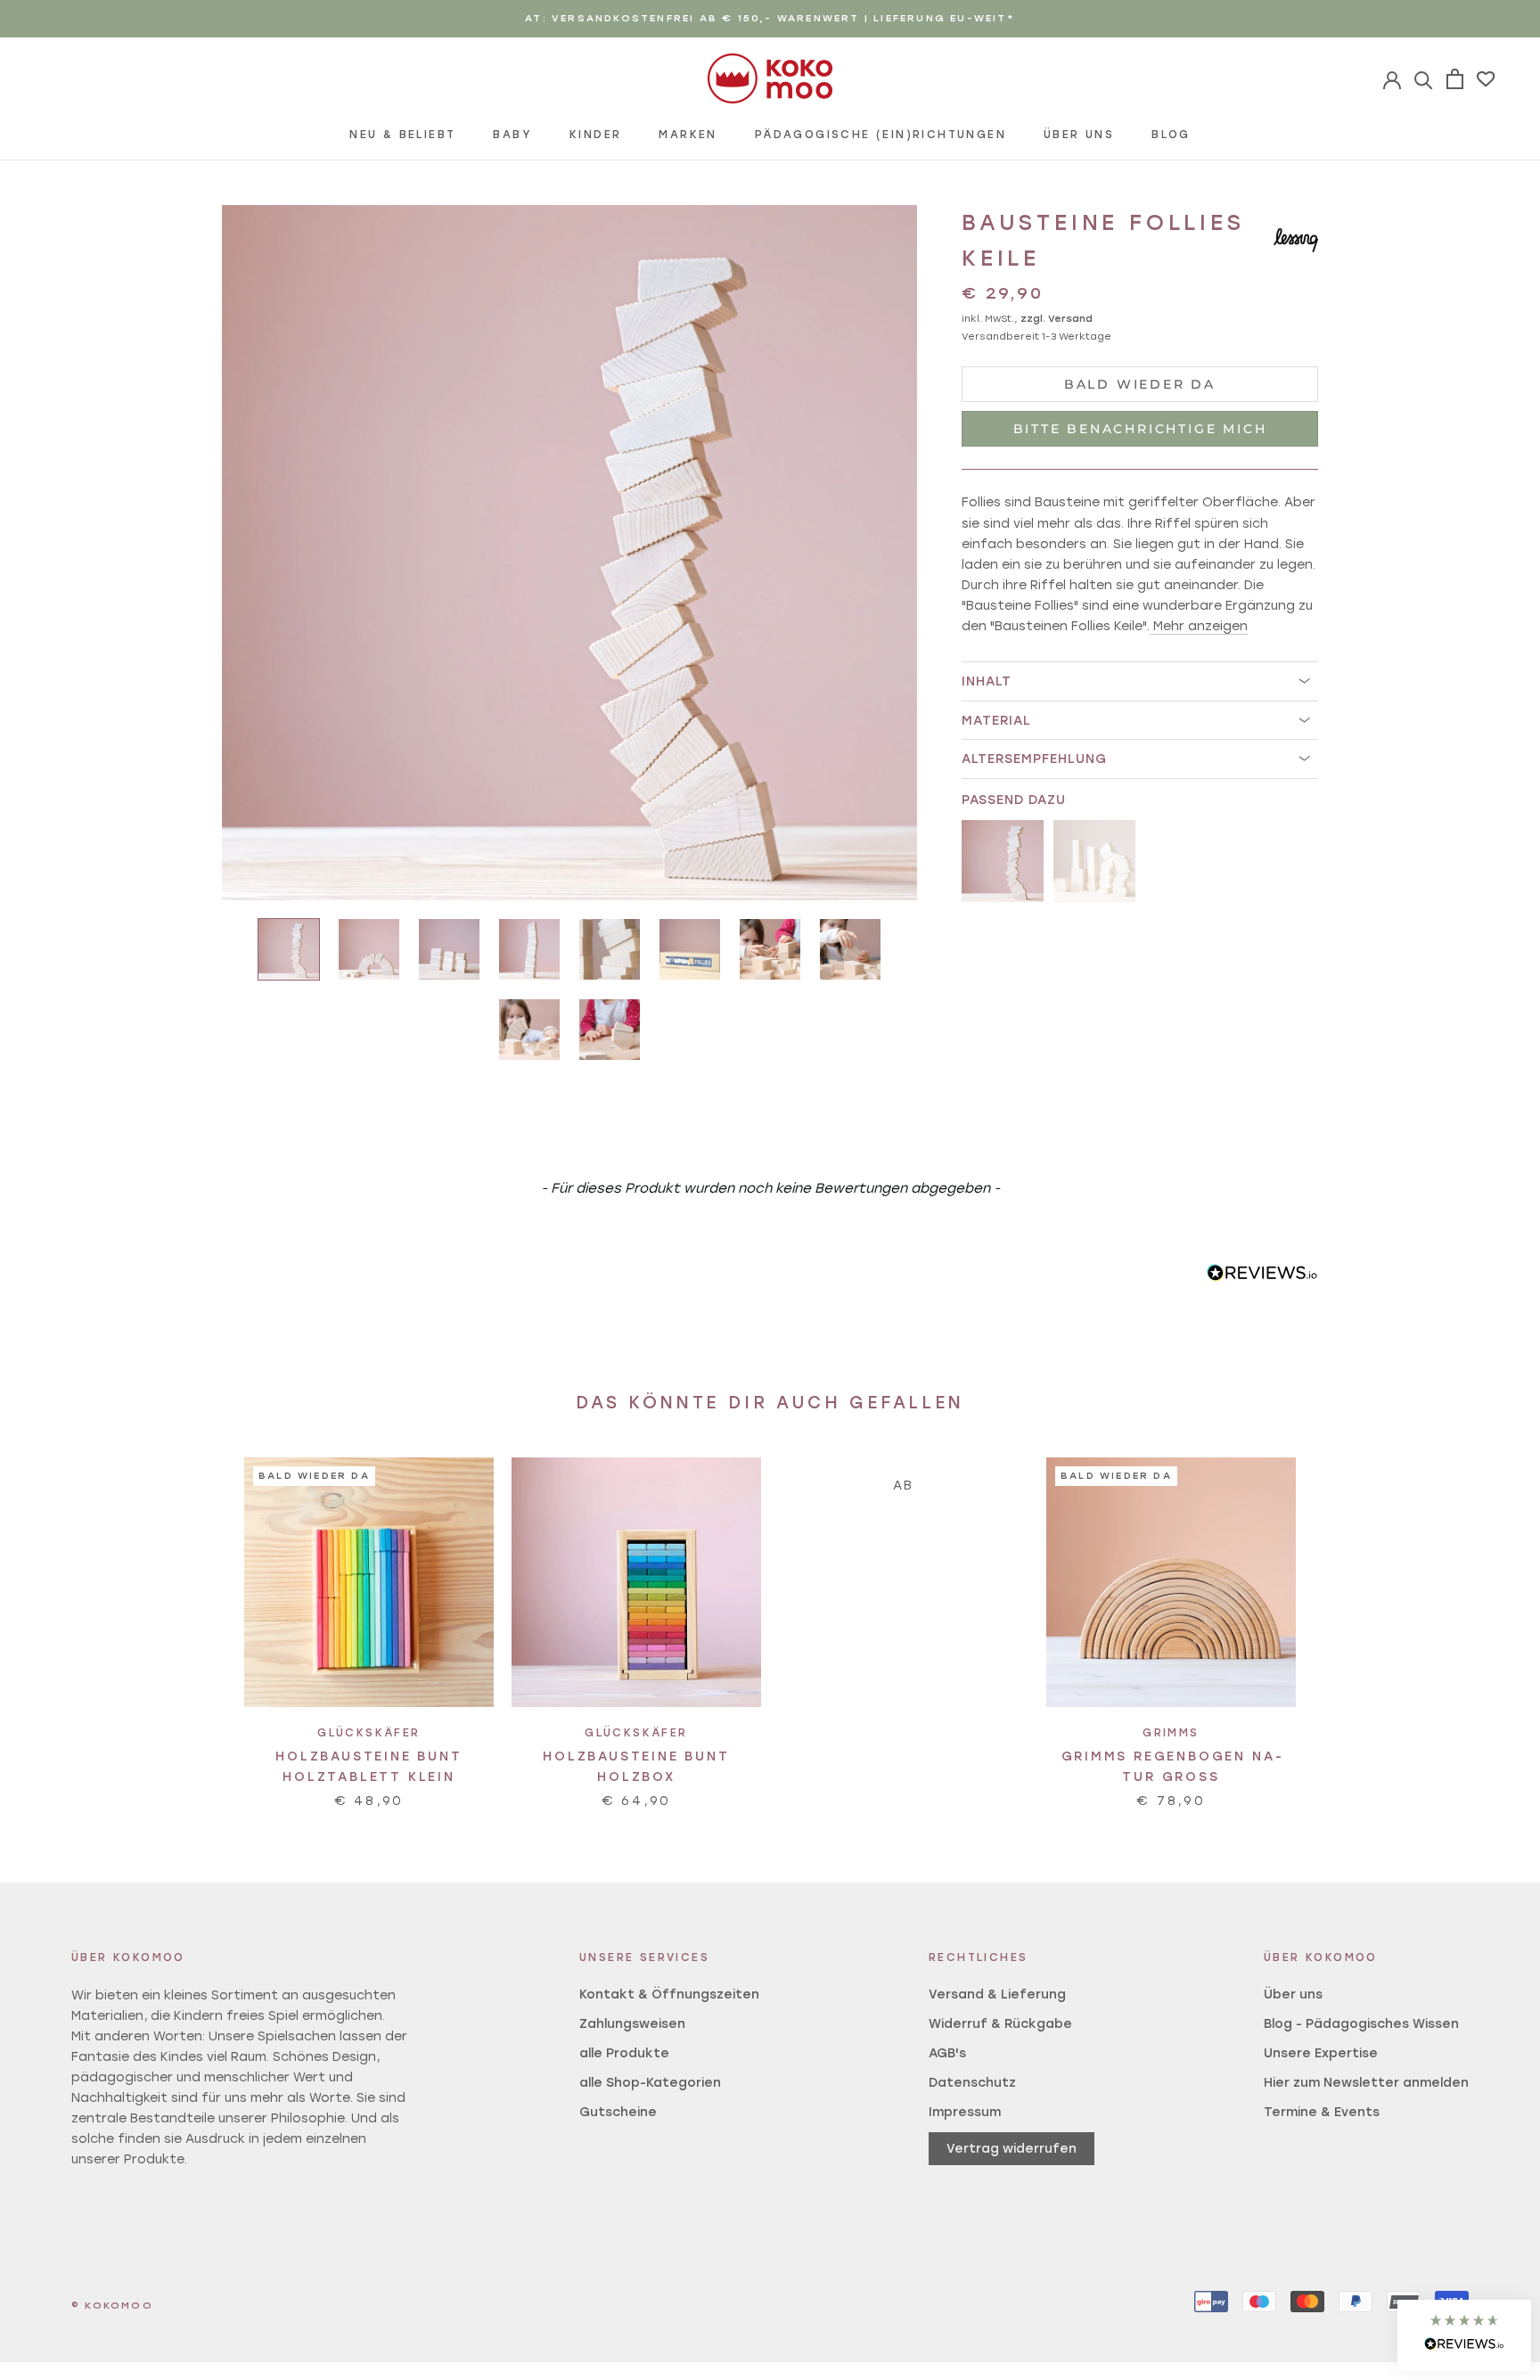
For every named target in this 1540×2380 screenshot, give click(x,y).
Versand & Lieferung (997, 1994)
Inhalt (987, 681)
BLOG (1171, 135)
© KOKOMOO (112, 2306)
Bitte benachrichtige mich (1140, 429)
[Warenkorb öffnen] (1455, 79)
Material (996, 720)
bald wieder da (1140, 384)
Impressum (965, 2112)
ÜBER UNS (1079, 135)
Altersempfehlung (1034, 759)
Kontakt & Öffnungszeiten (669, 1994)
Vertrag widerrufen (1012, 2149)
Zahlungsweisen (632, 2024)
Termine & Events (1322, 2112)
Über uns (1293, 1994)
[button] (1464, 2335)
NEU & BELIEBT (402, 135)
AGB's (947, 2053)
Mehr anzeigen (1200, 626)
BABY (512, 135)
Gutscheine (618, 2112)
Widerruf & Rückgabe (1000, 2024)
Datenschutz (972, 2083)
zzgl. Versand (1057, 318)
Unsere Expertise (1321, 2053)
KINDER (595, 135)
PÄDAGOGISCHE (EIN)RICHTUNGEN (881, 135)
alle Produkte (624, 2053)
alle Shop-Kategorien (650, 2083)
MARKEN (688, 135)
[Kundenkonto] (1424, 79)
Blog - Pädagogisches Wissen (1361, 2024)
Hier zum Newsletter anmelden (1366, 2083)
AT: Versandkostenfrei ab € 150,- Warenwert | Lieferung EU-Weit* (770, 18)
